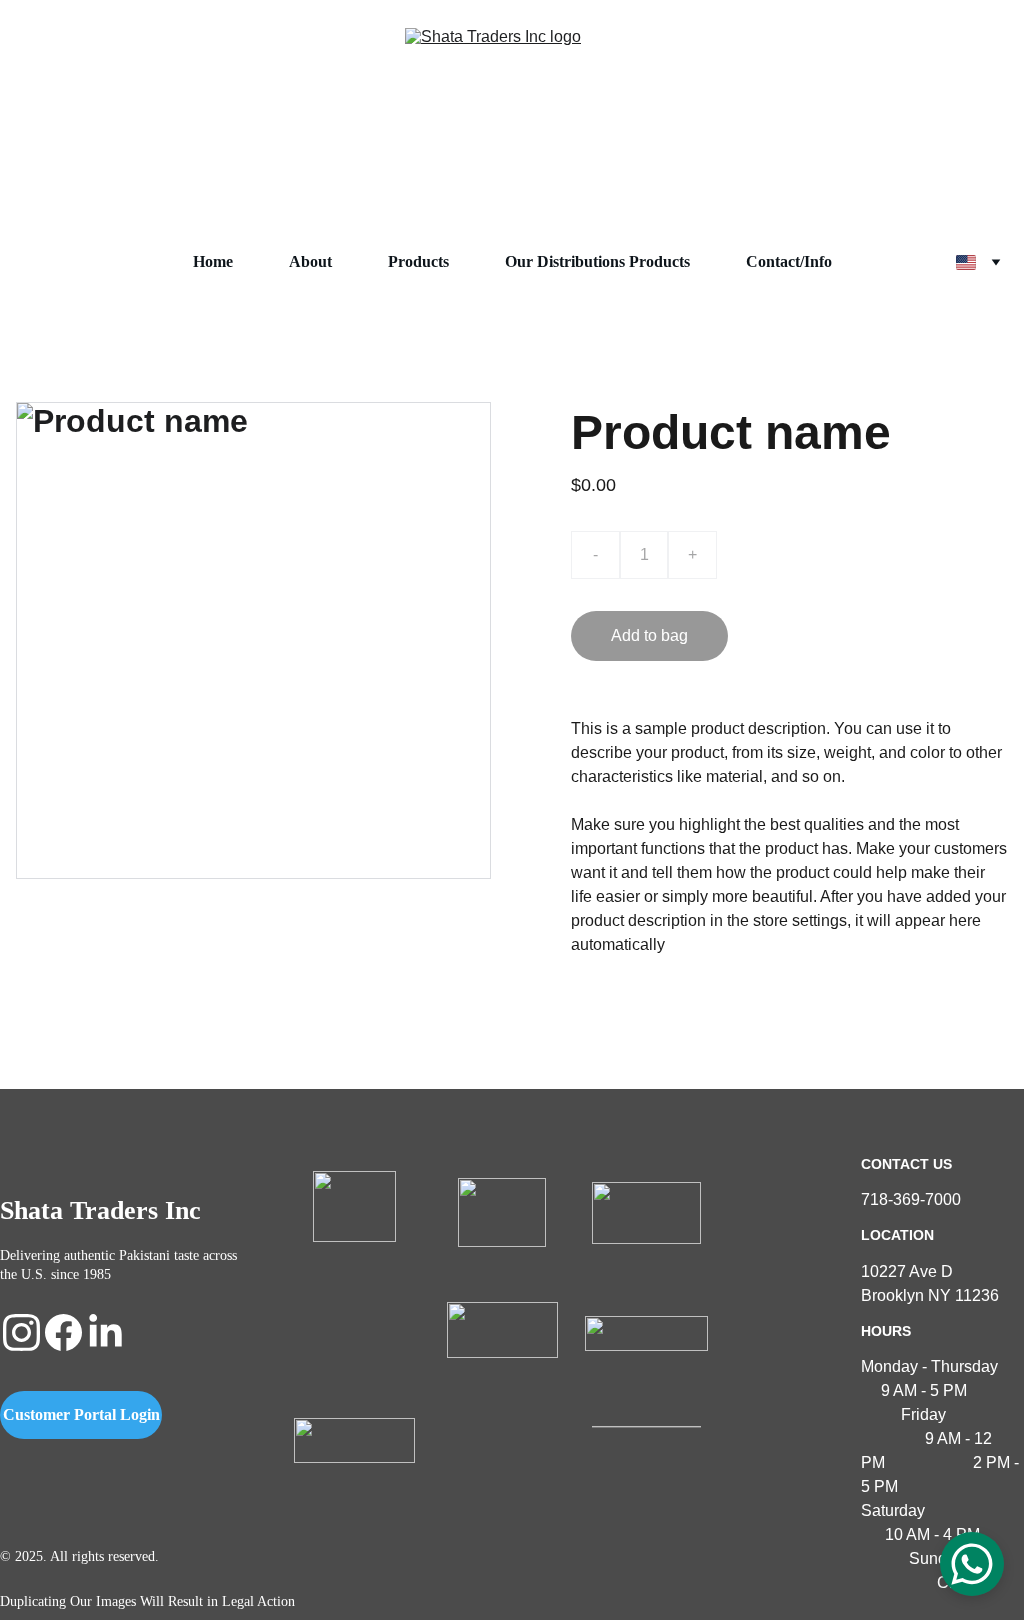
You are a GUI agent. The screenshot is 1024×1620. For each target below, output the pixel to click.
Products (418, 261)
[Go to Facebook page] (63, 1332)
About (310, 261)
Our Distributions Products (597, 261)
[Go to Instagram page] (21, 1332)
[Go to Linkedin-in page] (105, 1332)
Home (213, 261)
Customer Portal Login (81, 1414)
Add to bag (649, 635)
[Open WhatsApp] (972, 1564)
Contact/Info (789, 261)
